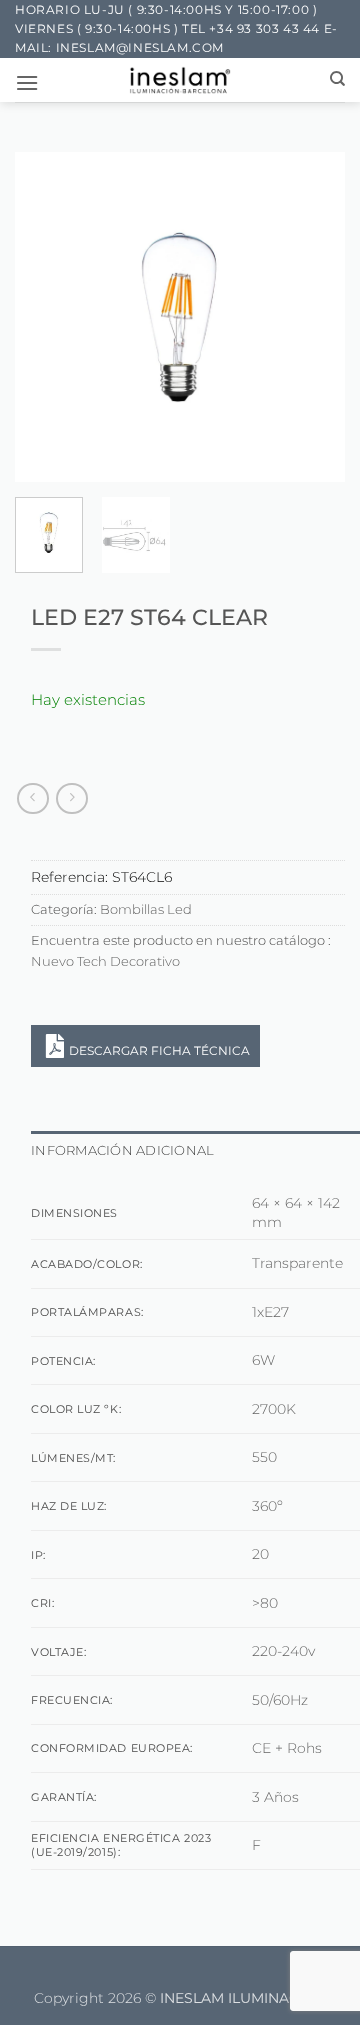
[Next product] (32, 798)
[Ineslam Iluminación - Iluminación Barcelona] (180, 80)
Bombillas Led (146, 909)
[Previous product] (71, 798)
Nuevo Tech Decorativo (105, 961)
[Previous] (47, 317)
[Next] (313, 317)
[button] (27, 82)
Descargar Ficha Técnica (159, 1050)
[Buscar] (337, 79)
